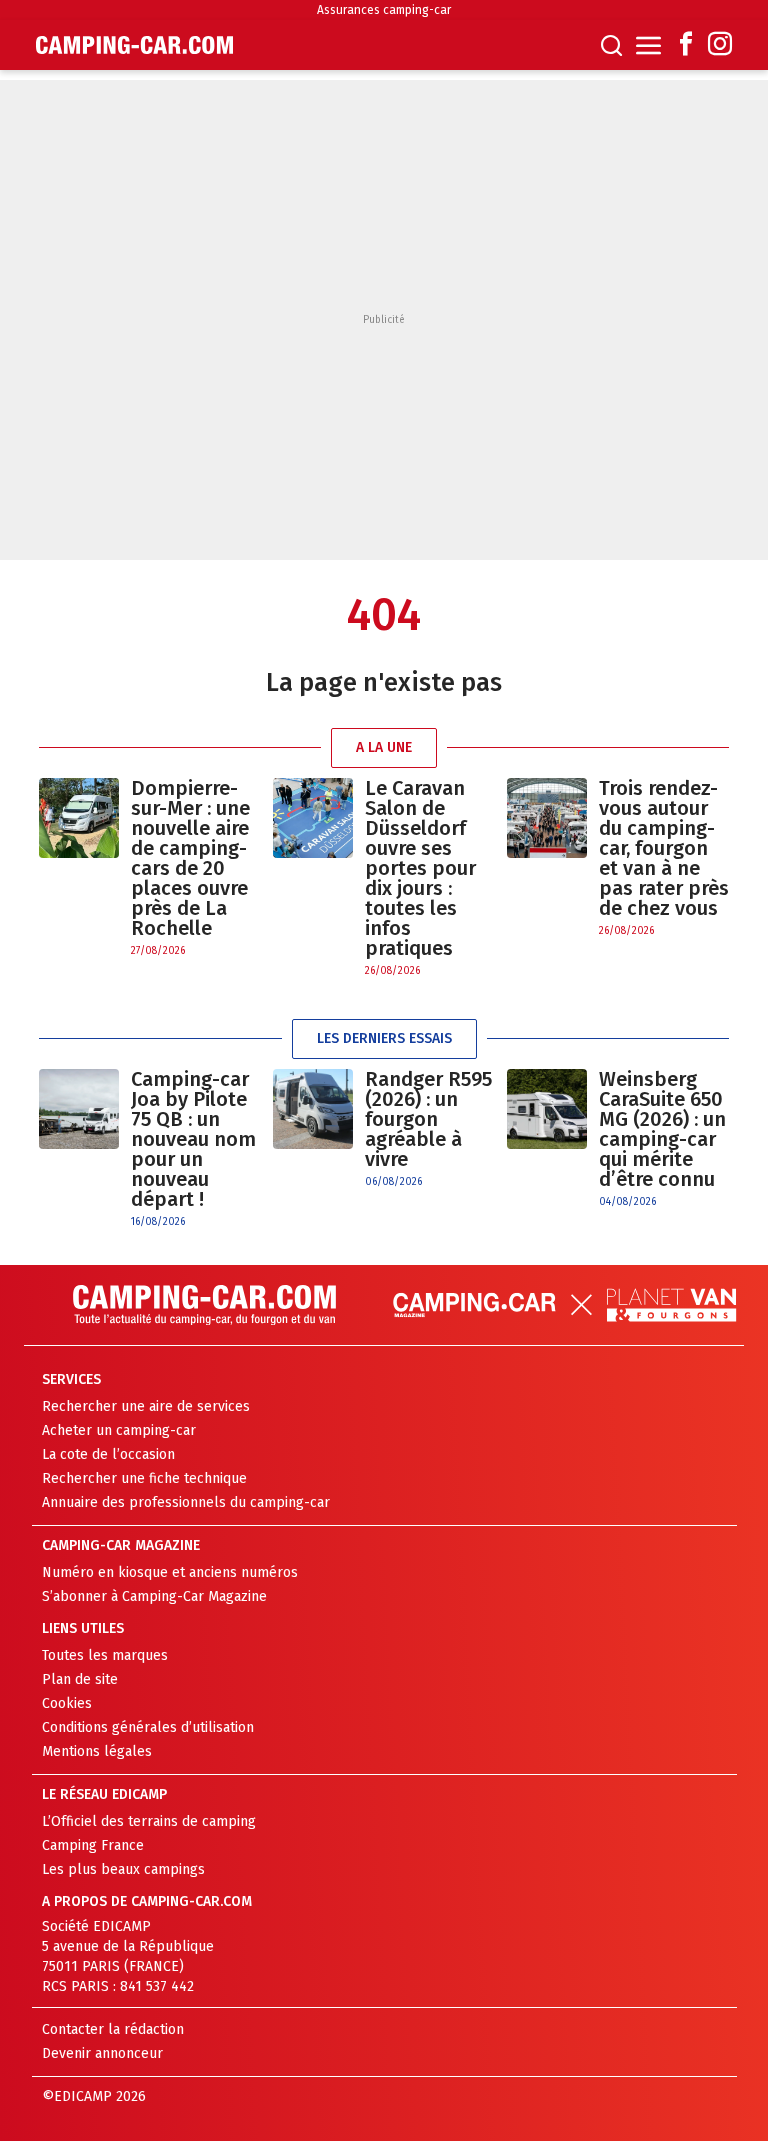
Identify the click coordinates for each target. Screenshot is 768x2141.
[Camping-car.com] (134, 45)
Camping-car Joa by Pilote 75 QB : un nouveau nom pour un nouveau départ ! (193, 1139)
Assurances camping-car (384, 10)
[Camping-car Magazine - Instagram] (720, 45)
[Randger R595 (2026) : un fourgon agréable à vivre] (313, 1129)
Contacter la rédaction (113, 2029)
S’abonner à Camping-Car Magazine (154, 1596)
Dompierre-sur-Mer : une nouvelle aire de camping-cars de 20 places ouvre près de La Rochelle (190, 858)
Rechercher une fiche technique (144, 1478)
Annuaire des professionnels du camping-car (186, 1502)
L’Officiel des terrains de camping (149, 1821)
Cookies (67, 1703)
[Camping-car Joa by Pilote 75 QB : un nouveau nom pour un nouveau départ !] (79, 1149)
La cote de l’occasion (108, 1454)
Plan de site (80, 1679)
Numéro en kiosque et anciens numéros (170, 1572)
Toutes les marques (105, 1655)
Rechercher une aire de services (146, 1406)
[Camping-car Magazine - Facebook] (686, 45)
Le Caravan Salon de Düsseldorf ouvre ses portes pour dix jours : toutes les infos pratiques (420, 868)
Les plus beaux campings (123, 1869)
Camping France (93, 1845)
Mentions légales (97, 1751)
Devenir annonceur (102, 2053)
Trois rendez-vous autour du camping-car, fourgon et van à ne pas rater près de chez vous (664, 848)
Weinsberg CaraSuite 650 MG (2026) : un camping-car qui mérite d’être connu (662, 1129)
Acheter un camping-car (119, 1430)
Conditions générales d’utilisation (148, 1727)
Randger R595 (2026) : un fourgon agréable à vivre (428, 1119)
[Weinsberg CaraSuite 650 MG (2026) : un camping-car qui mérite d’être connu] (547, 1139)
